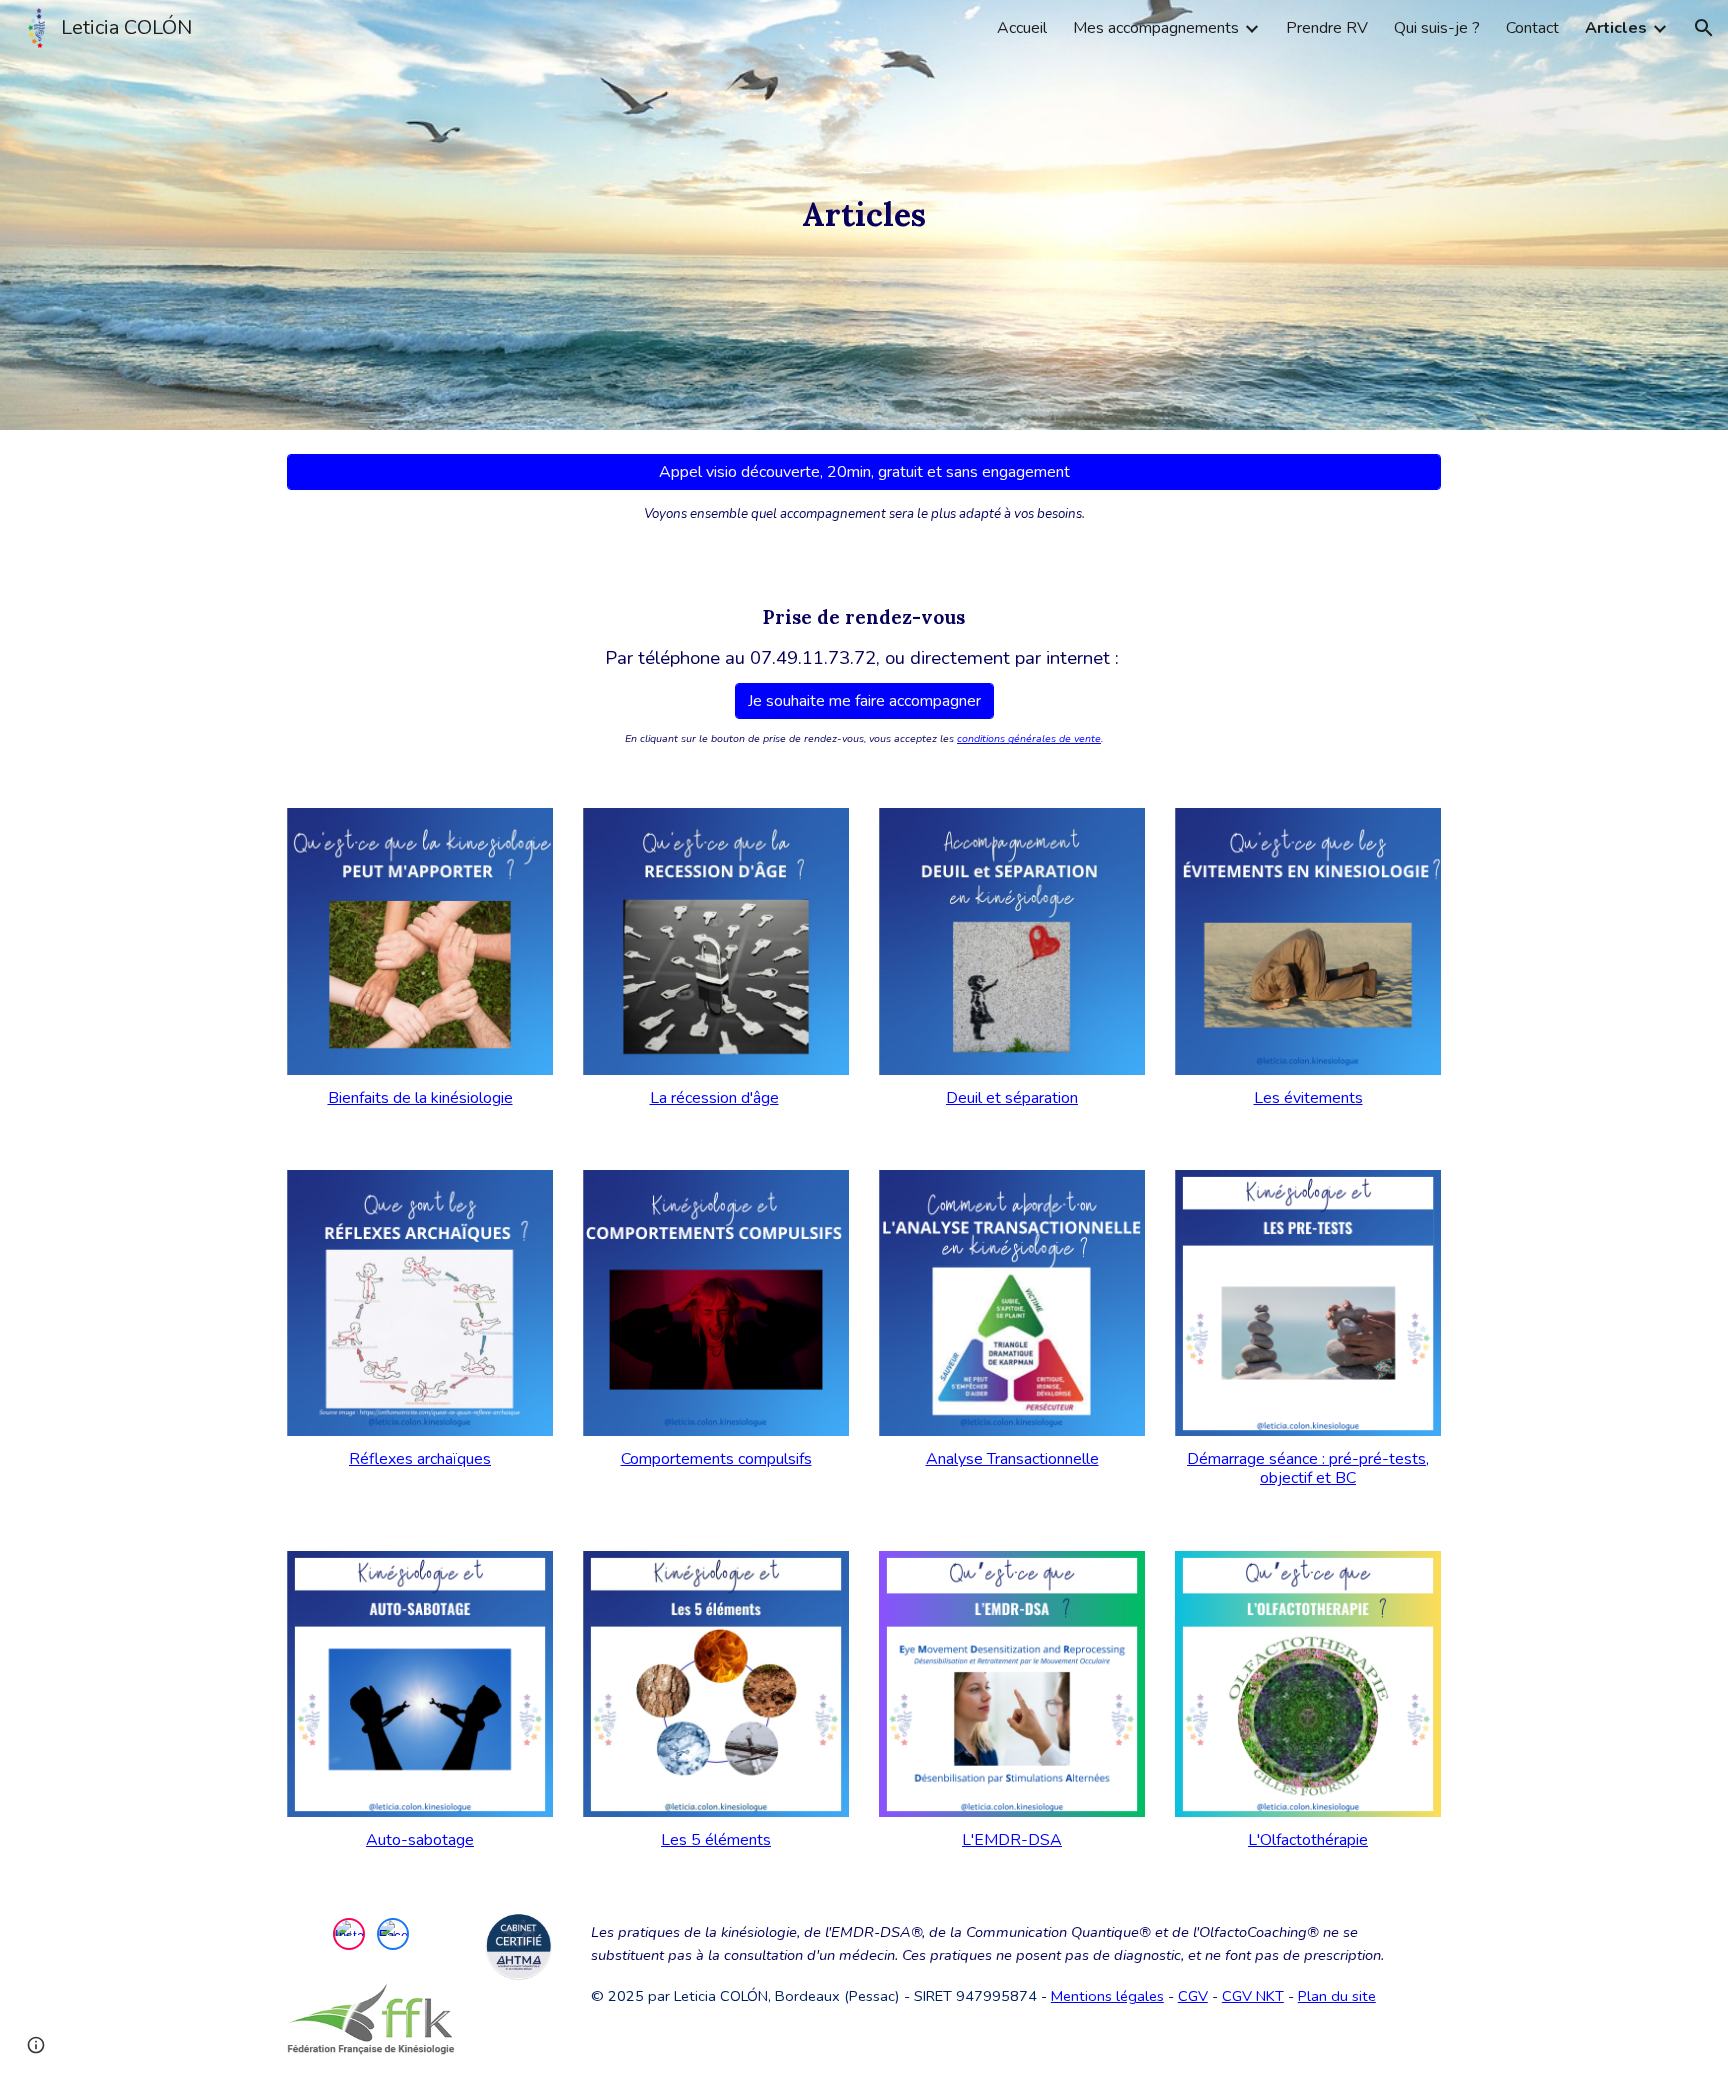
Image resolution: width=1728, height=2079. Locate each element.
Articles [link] (1616, 28)
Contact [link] (1532, 28)
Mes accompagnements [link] (1156, 28)
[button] (1704, 28)
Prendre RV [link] (1327, 28)
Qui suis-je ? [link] (1437, 28)
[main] (864, 215)
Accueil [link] (1022, 28)
